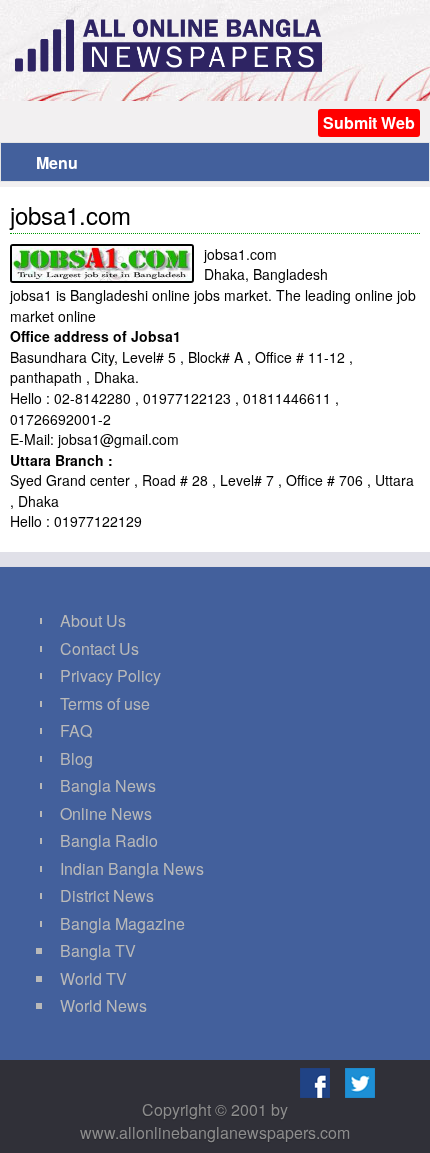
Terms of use (105, 703)
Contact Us (99, 648)
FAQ (76, 730)
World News (103, 1005)
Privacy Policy (110, 675)
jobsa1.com (70, 214)
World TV (93, 978)
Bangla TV (98, 950)
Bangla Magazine (122, 923)
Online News (106, 813)
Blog (76, 758)
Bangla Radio (109, 840)
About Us (93, 620)
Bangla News (108, 785)
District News (107, 895)
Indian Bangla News (132, 868)
